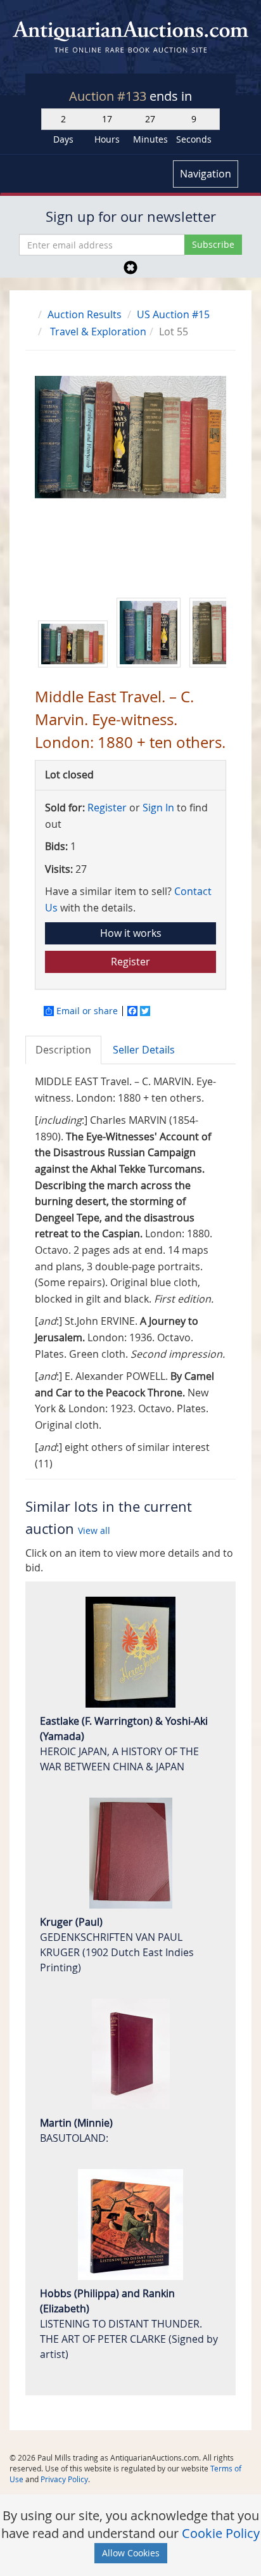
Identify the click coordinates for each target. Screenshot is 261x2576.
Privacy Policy (64, 2479)
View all (94, 1530)
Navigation (206, 174)
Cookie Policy (221, 2533)
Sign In (158, 808)
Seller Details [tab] (144, 1050)
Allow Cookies (131, 2553)
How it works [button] (131, 933)
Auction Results (85, 314)
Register (107, 808)
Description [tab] (63, 1050)
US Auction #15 (173, 314)
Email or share (87, 1011)
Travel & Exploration (98, 332)
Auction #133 (109, 96)
